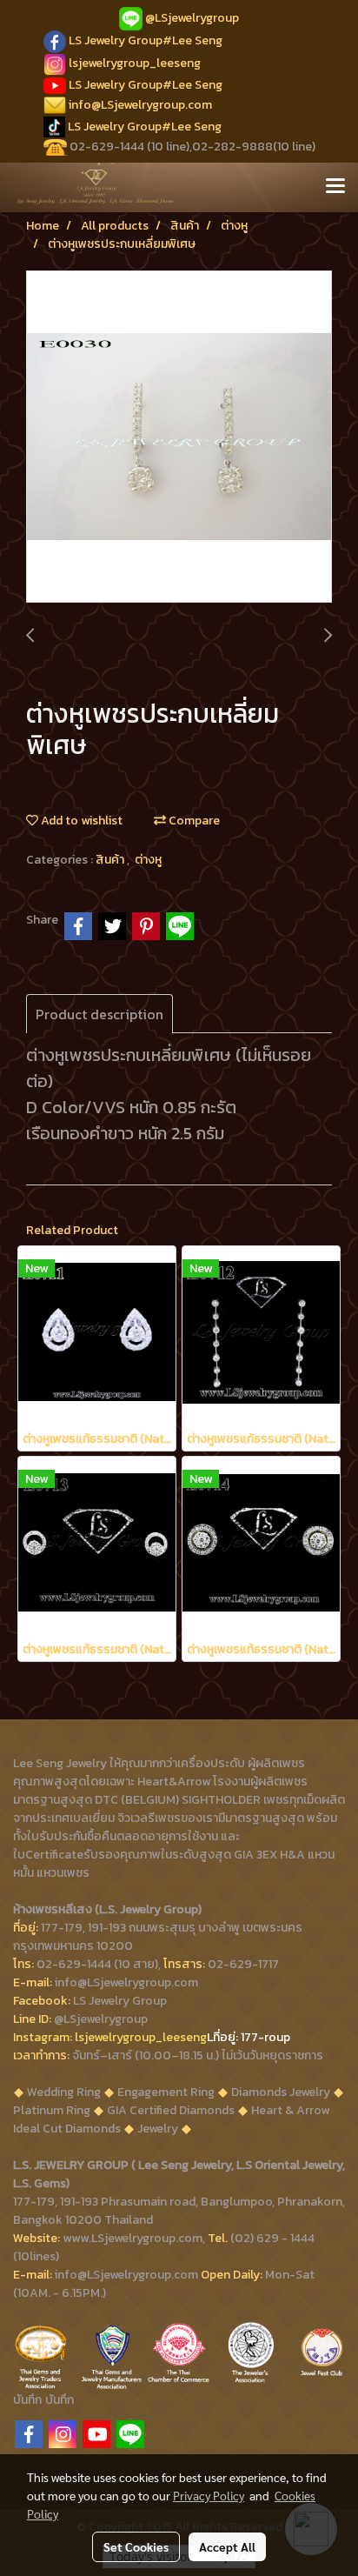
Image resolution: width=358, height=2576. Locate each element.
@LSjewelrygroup (192, 18)
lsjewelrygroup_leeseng (135, 63)
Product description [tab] (99, 1014)
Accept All (227, 2546)
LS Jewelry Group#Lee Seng (146, 40)
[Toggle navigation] (335, 187)
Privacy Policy (209, 2495)
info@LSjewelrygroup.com (140, 105)
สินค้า (111, 860)
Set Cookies (136, 2546)
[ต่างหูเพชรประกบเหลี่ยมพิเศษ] (179, 437)
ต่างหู (148, 860)
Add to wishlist (80, 821)
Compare (193, 821)
